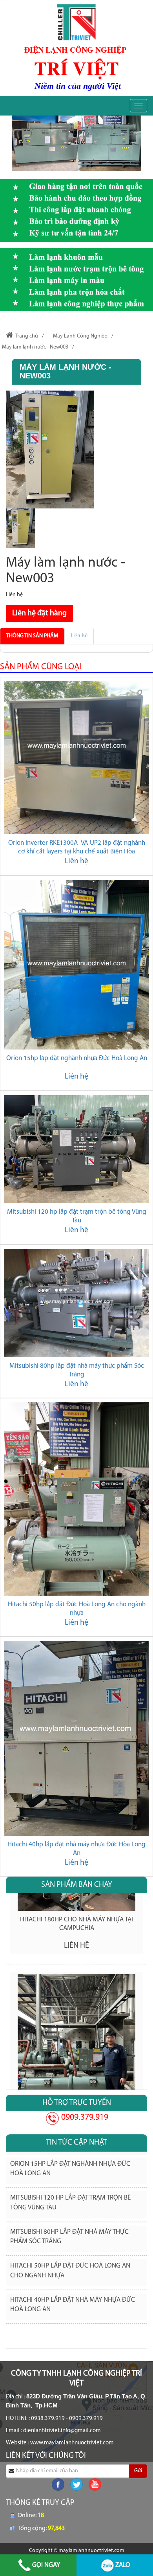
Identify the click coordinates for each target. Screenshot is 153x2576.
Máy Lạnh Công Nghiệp (80, 336)
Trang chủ (26, 336)
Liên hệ (79, 636)
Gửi (138, 2471)
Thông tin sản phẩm (32, 636)
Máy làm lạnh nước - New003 (35, 347)
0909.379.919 (84, 2118)
